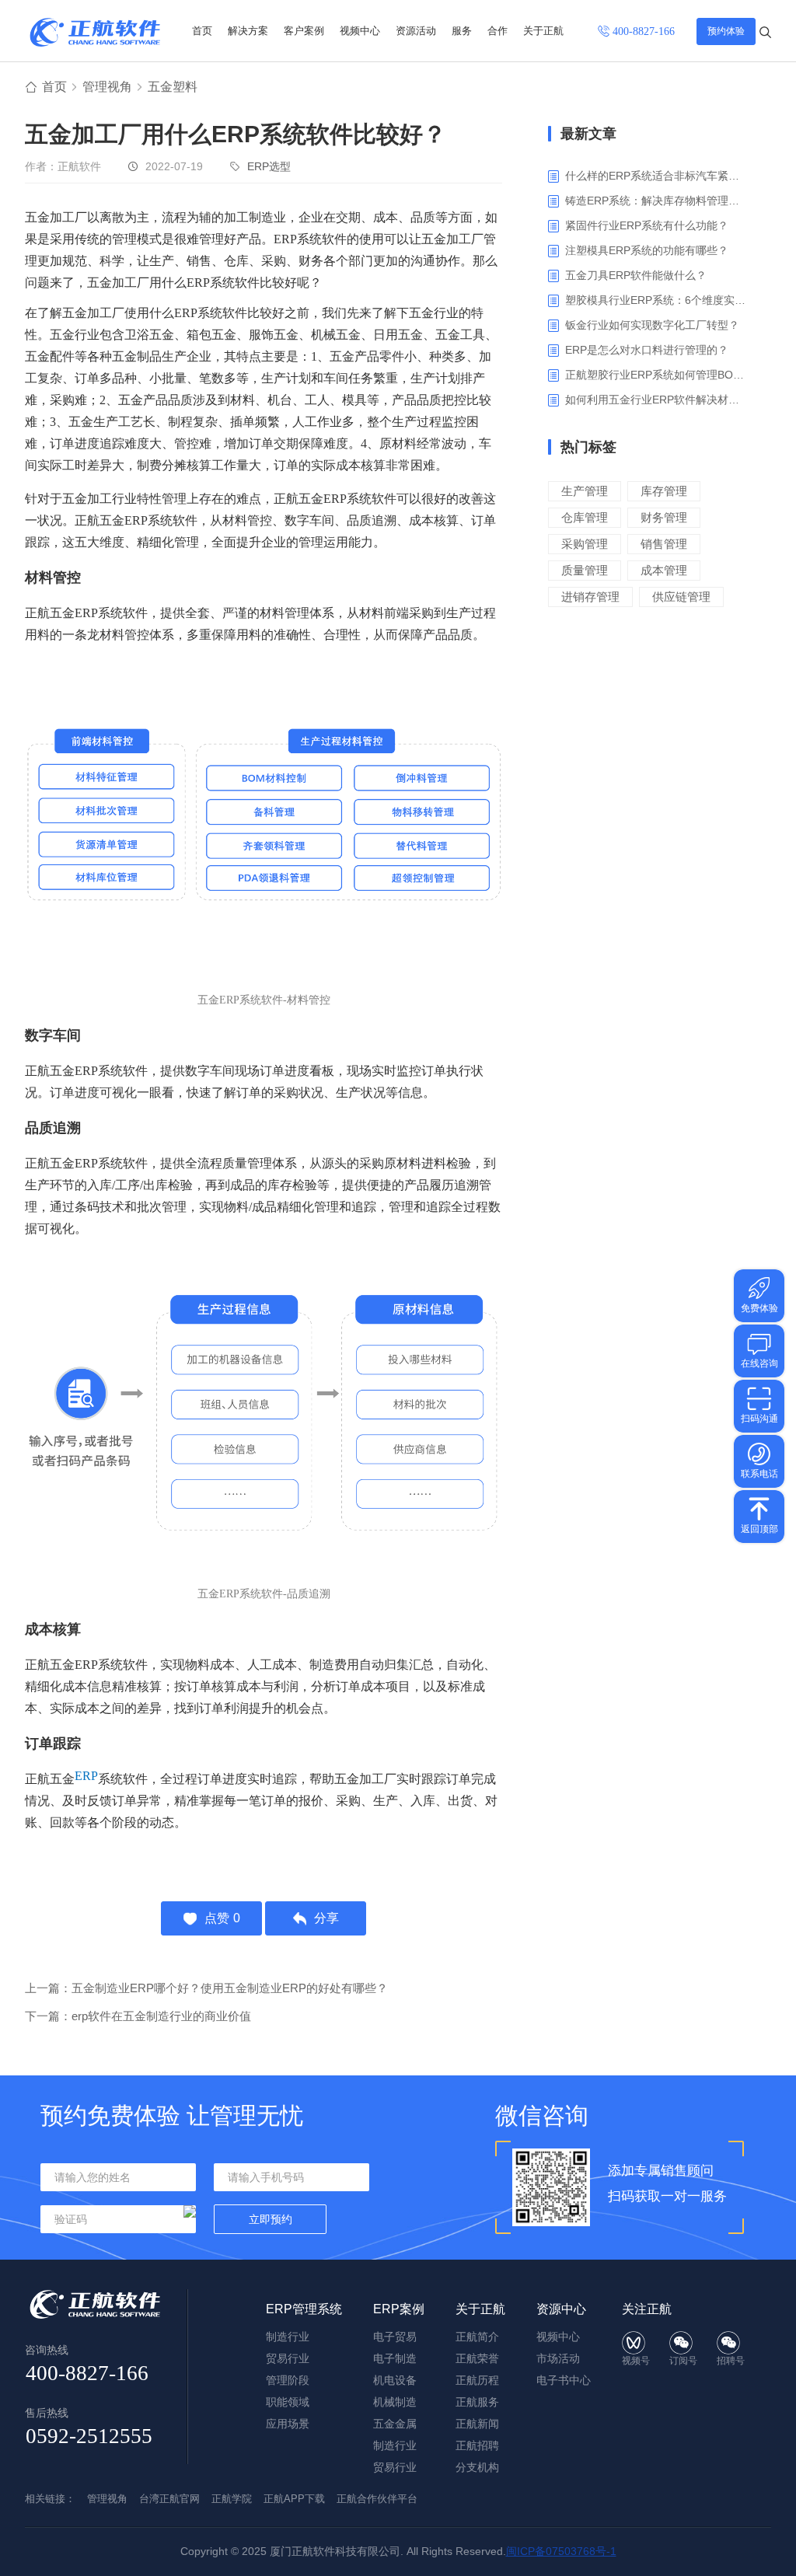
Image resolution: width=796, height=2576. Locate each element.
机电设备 (395, 2380)
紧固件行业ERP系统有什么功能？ (647, 225)
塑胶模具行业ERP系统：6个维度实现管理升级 (656, 300)
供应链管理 (681, 597)
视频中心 (360, 31)
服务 (462, 31)
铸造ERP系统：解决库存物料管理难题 (656, 201)
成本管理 (664, 570)
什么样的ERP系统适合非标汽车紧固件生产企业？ (656, 176)
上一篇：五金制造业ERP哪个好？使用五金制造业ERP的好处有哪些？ (206, 1988)
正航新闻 (477, 2424)
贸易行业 (288, 2358)
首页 (202, 31)
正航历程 (477, 2380)
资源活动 (416, 31)
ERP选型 (269, 166)
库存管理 (664, 491)
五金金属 (395, 2424)
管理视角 (107, 87)
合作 (497, 31)
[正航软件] (95, 32)
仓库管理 (585, 517)
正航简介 (477, 2337)
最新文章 (588, 134)
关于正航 (543, 31)
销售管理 (664, 544)
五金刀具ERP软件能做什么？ (636, 275)
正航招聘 (477, 2445)
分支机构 (477, 2467)
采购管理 (585, 544)
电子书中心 (564, 2380)
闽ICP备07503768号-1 (561, 2551)
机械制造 (395, 2402)
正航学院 (232, 2499)
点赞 (222, 1918)
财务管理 (664, 517)
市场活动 (558, 2358)
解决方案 (248, 31)
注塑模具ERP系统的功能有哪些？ (647, 250)
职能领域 (288, 2402)
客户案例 (304, 31)
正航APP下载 (294, 2499)
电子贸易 (395, 2337)
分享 (326, 1918)
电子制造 (395, 2358)
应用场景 (288, 2424)
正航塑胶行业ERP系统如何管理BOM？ (656, 375)
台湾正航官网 (169, 2499)
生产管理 (585, 491)
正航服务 (477, 2402)
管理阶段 (288, 2380)
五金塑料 (173, 87)
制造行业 (288, 2337)
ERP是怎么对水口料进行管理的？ (647, 350)
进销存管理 (590, 597)
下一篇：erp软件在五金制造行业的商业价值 (138, 2016)
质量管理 (585, 570)
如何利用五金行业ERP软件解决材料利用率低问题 (656, 400)
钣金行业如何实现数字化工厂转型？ (652, 325)
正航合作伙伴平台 (377, 2499)
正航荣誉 (477, 2358)
